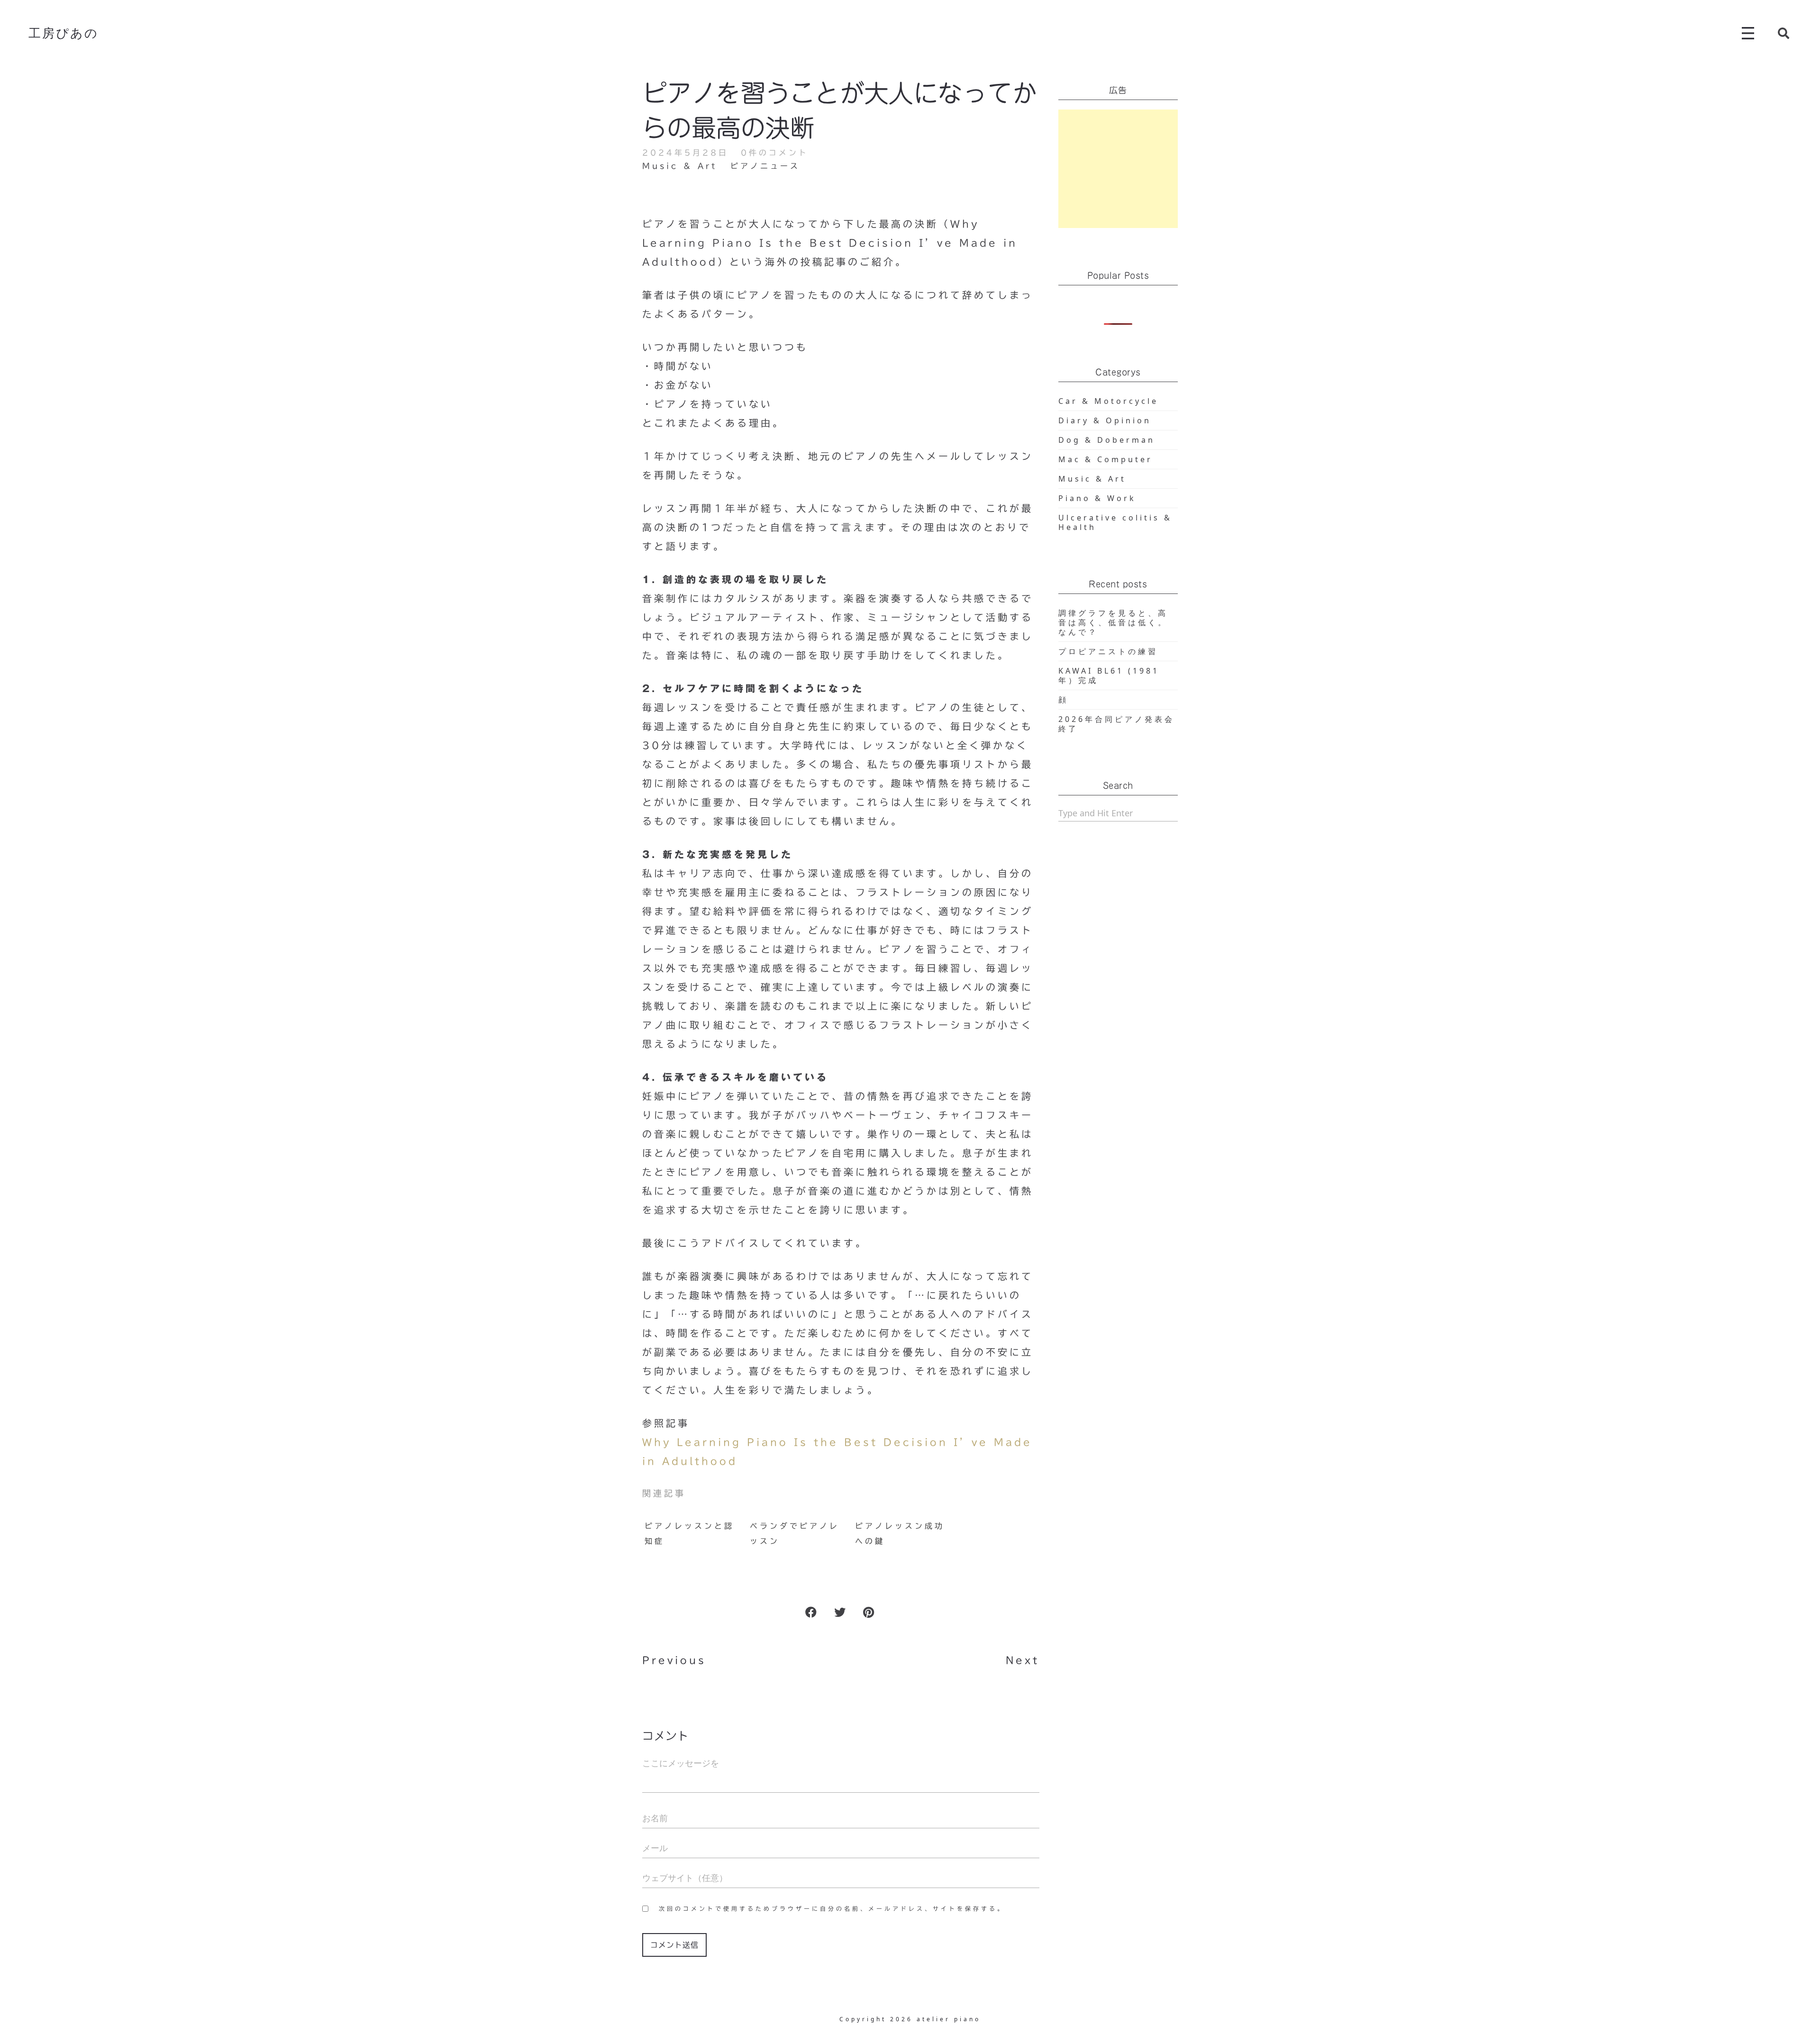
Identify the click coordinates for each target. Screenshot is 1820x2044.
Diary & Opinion (1105, 420)
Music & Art (680, 166)
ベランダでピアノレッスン (795, 1533)
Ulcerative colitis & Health (1115, 522)
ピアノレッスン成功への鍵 (900, 1533)
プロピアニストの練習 (1108, 651)
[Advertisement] (1118, 169)
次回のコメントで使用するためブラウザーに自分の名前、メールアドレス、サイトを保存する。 (832, 1908)
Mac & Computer (1106, 459)
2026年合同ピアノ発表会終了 (1116, 724)
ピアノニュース (765, 166)
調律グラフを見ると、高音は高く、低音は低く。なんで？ (1113, 622)
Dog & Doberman (1107, 440)
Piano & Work (1097, 498)
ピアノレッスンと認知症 (689, 1533)
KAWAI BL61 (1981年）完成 (1109, 675)
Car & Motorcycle (1108, 401)
